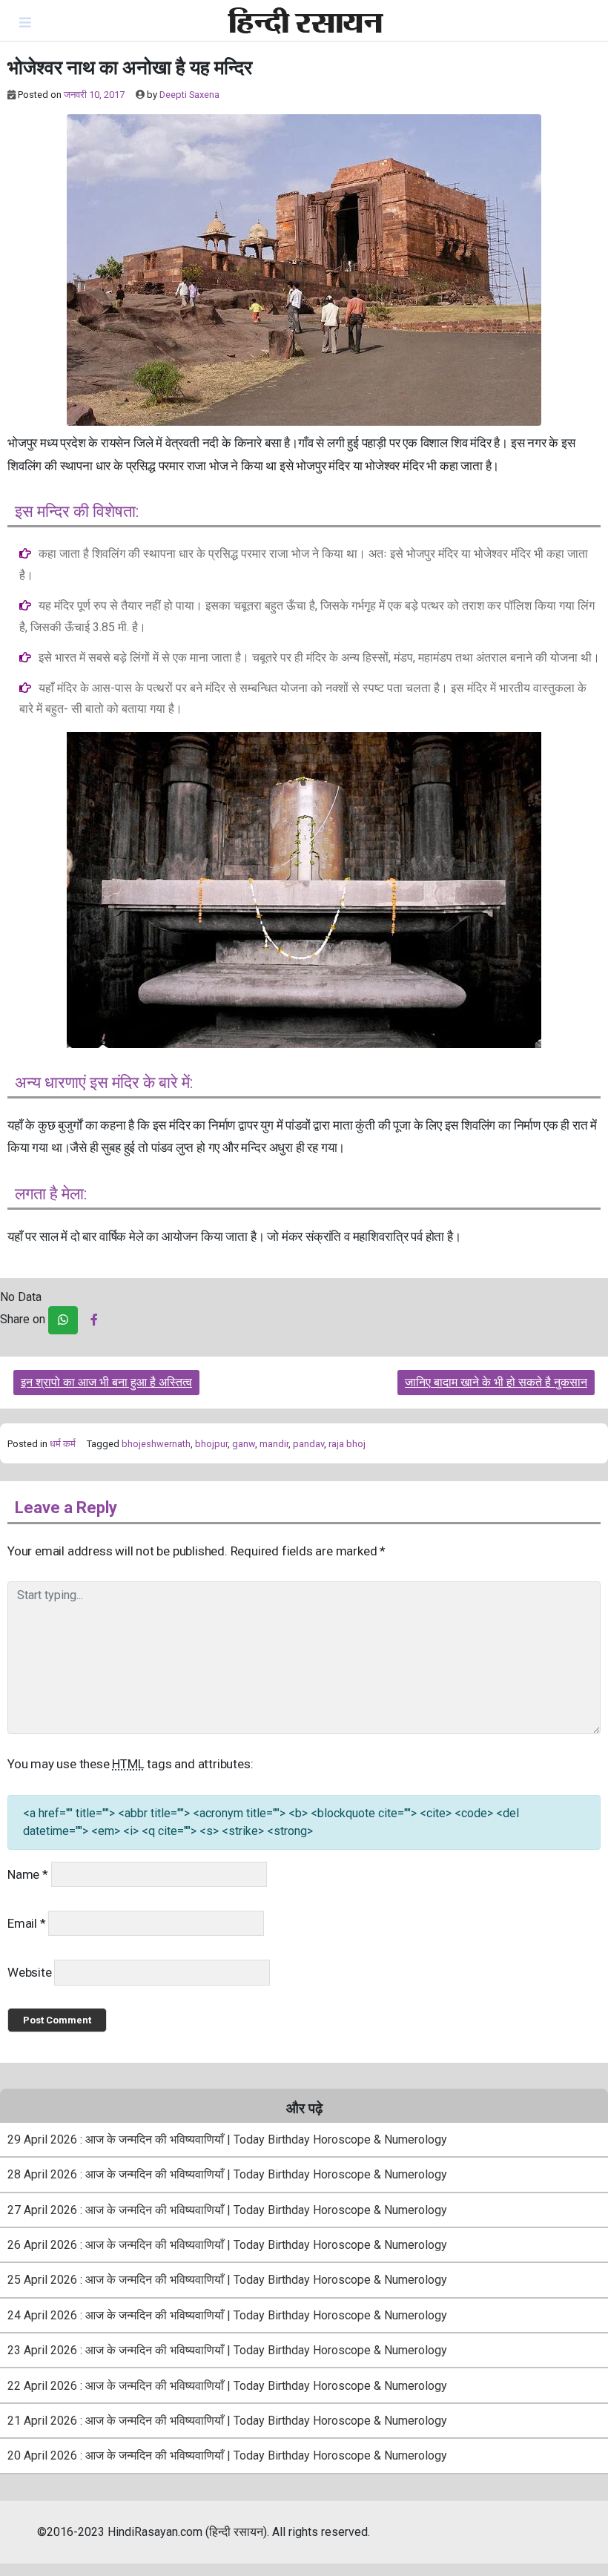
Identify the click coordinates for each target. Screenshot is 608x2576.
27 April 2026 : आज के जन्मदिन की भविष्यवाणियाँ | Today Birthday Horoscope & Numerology (227, 2210)
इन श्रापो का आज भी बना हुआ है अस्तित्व (106, 1382)
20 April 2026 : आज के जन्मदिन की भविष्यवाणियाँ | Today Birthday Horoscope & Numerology (227, 2455)
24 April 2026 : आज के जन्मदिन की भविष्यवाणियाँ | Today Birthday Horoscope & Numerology (227, 2315)
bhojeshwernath (156, 1444)
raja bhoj (347, 1444)
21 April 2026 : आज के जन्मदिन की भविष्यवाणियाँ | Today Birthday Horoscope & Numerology (227, 2421)
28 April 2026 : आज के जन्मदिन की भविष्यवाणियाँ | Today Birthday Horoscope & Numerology (227, 2174)
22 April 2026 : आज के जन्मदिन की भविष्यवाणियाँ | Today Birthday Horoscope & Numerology (227, 2386)
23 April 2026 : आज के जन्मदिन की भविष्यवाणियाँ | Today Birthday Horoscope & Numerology (227, 2350)
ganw (244, 1444)
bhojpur (211, 1444)
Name (28, 1874)
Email (27, 1923)
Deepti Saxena (189, 95)
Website (30, 1972)
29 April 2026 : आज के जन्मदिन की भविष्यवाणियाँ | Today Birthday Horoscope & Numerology (227, 2139)
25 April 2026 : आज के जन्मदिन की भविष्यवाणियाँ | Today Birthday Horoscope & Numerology (227, 2280)
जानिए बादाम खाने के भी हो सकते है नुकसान (496, 1382)
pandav (308, 1444)
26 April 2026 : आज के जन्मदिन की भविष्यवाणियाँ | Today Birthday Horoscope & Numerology (227, 2245)
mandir (274, 1444)
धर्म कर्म (63, 1444)
